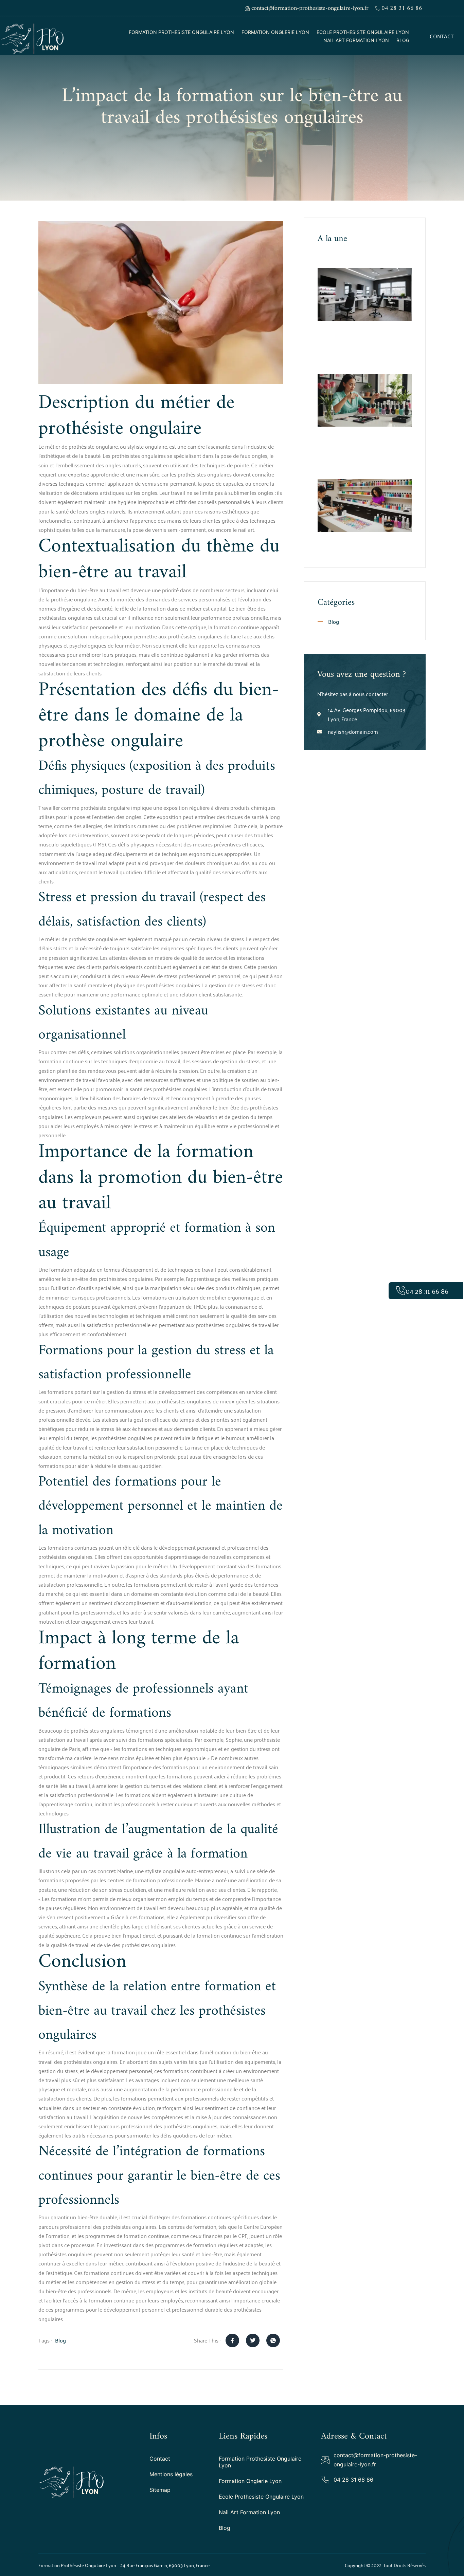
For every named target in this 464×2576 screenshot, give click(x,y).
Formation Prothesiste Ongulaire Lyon (181, 32)
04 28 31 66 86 (427, 1291)
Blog (403, 40)
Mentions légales (171, 2474)
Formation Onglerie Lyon (275, 32)
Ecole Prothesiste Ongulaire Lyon (363, 32)
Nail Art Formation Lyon (356, 40)
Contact (160, 2459)
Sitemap (160, 2490)
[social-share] (232, 2340)
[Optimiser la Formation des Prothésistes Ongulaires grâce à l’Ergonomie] (365, 295)
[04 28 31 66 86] (400, 1291)
